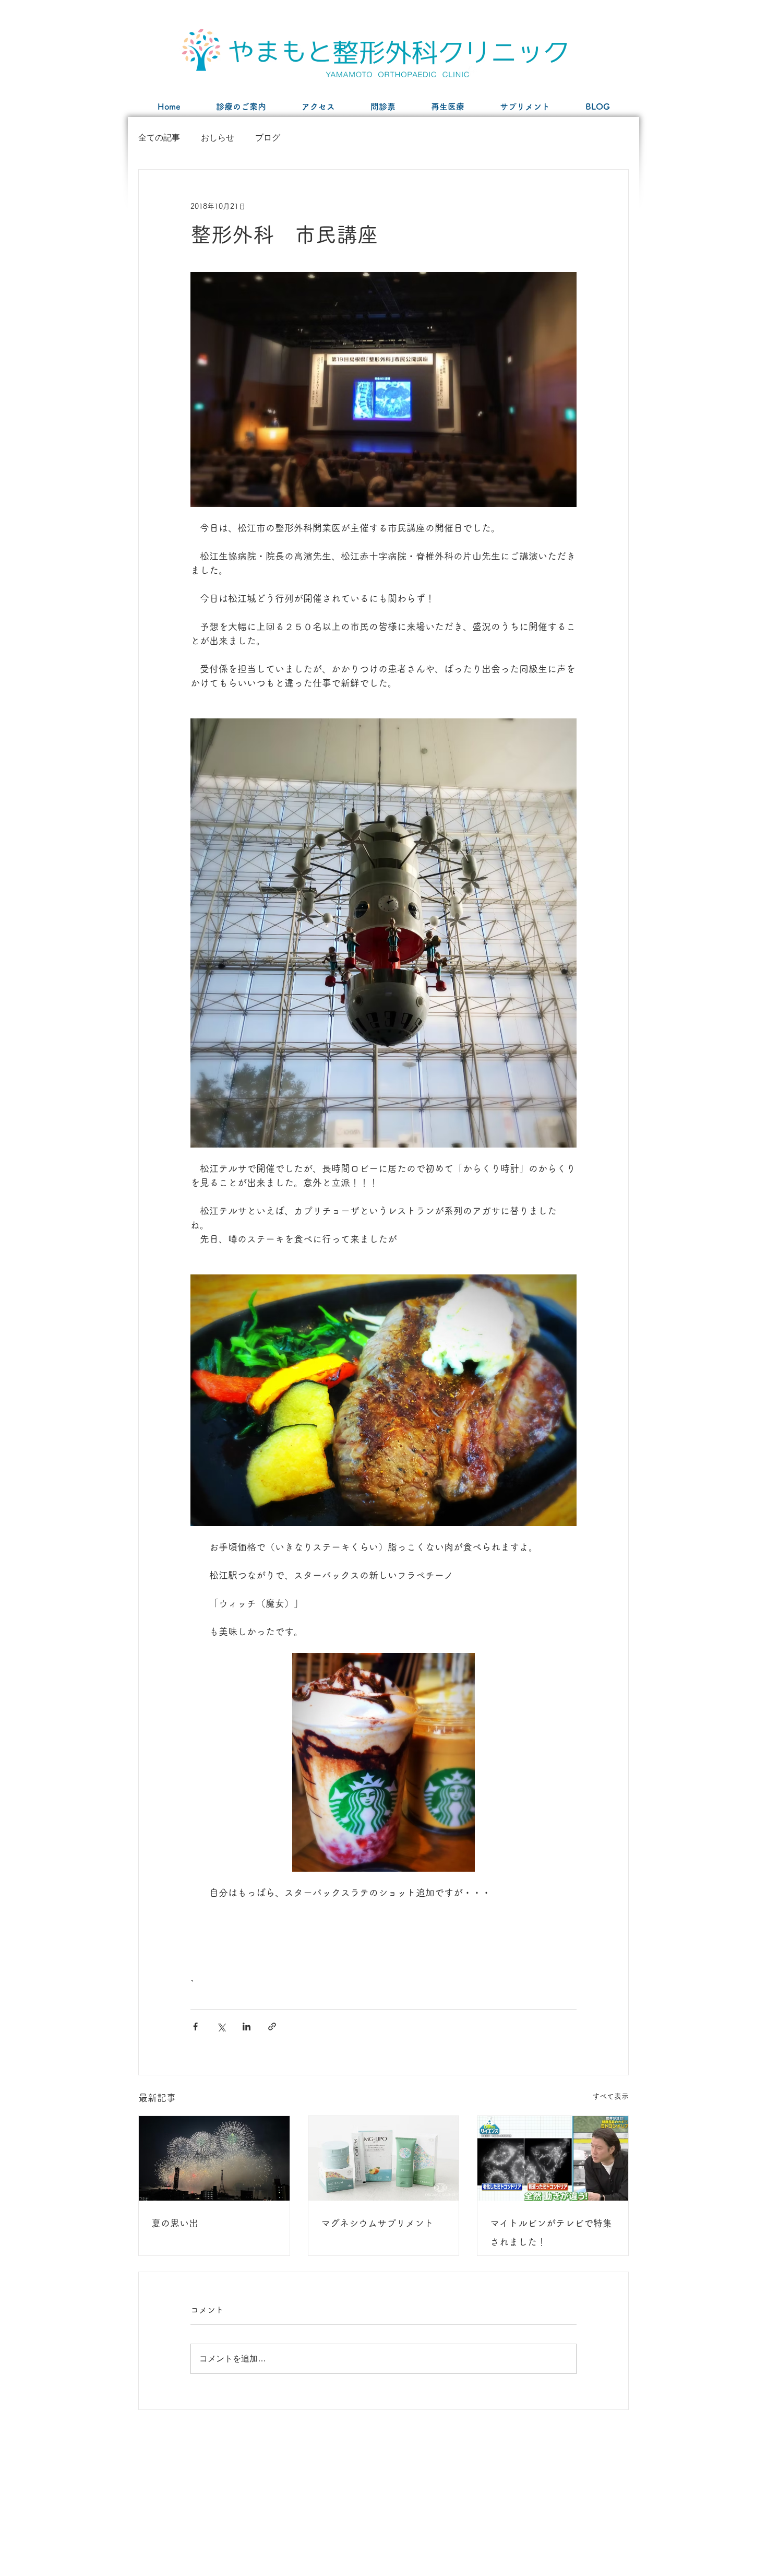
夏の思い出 (175, 2223)
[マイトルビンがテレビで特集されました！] (553, 2158)
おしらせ (218, 138)
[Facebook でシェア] (195, 2026)
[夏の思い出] (214, 2158)
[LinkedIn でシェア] (247, 2026)
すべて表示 (610, 2096)
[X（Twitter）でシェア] (221, 2026)
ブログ (268, 138)
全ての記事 (159, 138)
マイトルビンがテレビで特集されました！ (551, 2232)
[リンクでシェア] (272, 2026)
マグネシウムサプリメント (377, 2223)
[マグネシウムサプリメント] (384, 2158)
